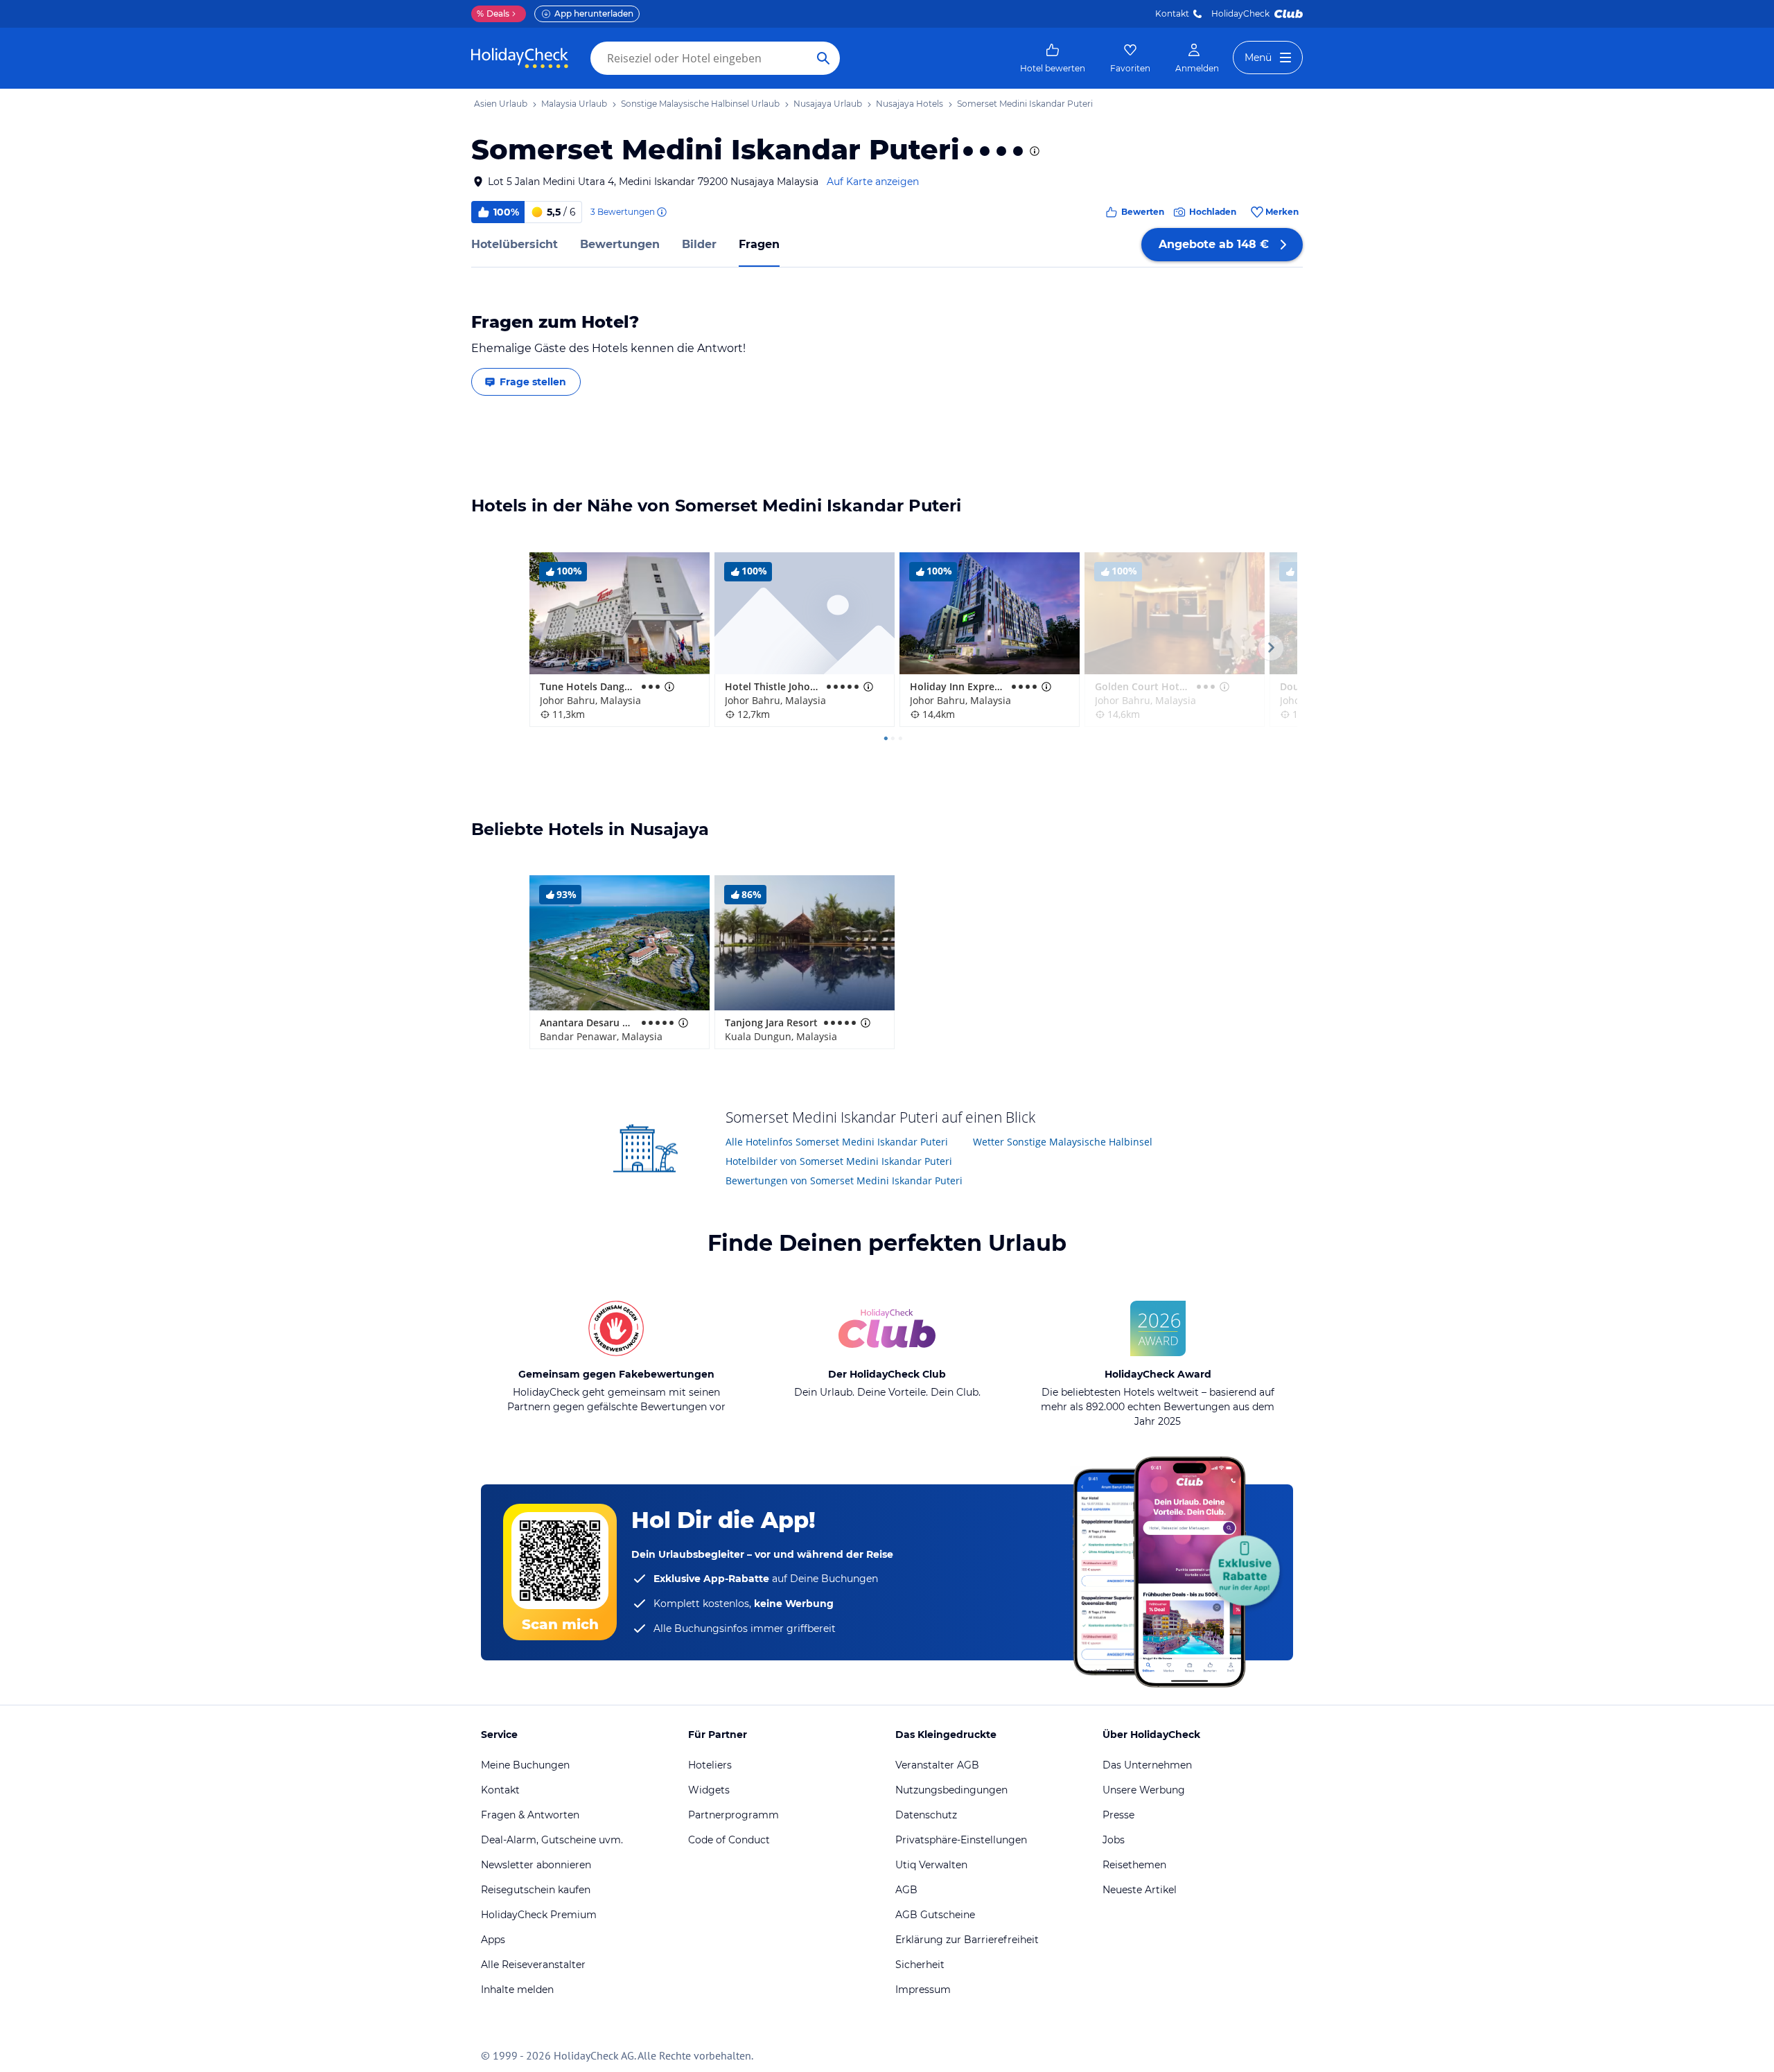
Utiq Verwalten (931, 1865)
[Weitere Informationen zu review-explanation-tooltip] (661, 212)
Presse (1118, 1815)
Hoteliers (710, 1765)
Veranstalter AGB (937, 1765)
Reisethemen (1134, 1865)
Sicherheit (920, 1965)
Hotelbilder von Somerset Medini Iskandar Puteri (839, 1161)
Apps (493, 1940)
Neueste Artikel (1140, 1890)
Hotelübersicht (515, 244)
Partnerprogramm (734, 1815)
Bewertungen (620, 244)
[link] (1053, 58)
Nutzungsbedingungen (951, 1790)
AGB (906, 1890)
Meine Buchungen (525, 1765)
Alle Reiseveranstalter (533, 1965)
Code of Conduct (729, 1840)
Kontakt (1172, 14)
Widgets (709, 1790)
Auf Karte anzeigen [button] (873, 182)
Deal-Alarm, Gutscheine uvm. (552, 1840)
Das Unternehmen (1147, 1765)
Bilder (699, 244)
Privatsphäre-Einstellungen (961, 1840)
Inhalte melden (517, 1990)
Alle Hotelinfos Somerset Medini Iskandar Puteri (837, 1142)
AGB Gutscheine (935, 1915)
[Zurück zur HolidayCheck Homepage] (520, 58)
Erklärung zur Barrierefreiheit (967, 1940)
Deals (493, 14)
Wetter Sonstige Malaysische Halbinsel (1063, 1142)
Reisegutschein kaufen (536, 1890)
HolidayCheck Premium (539, 1915)
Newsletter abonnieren (536, 1865)
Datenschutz (926, 1815)
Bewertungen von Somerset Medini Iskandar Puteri (844, 1180)
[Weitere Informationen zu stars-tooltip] (1033, 151)
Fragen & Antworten (530, 1815)
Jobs (1114, 1840)
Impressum (923, 1990)
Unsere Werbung (1144, 1790)
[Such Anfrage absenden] (823, 58)
